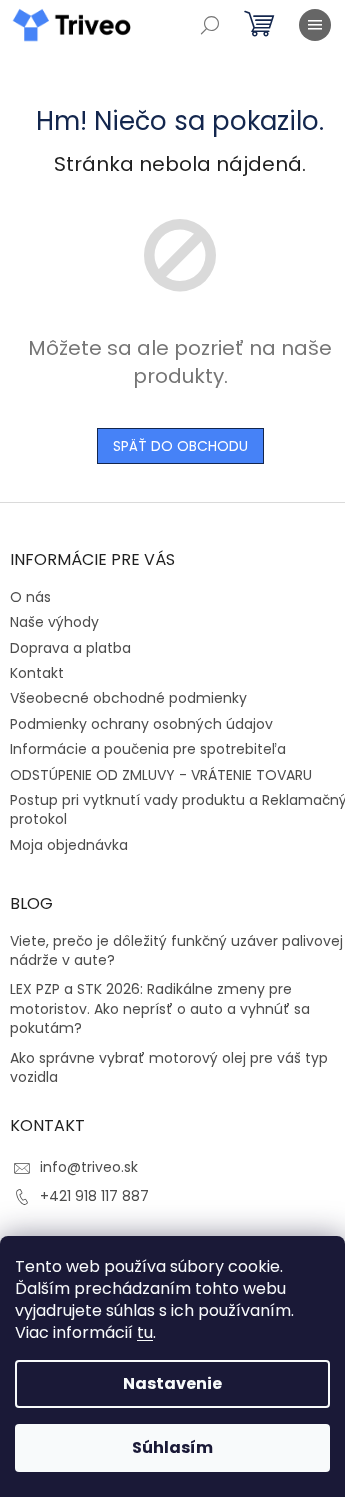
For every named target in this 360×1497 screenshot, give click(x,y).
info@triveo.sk (89, 1167)
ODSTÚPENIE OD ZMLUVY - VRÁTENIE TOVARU (161, 775)
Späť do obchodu (180, 446)
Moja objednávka (69, 845)
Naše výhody (54, 622)
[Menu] (315, 25)
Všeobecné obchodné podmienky (128, 698)
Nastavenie (172, 1383)
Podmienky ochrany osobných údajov (141, 724)
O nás (30, 597)
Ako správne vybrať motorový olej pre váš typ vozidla (169, 1068)
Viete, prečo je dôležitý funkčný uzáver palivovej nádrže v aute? (176, 951)
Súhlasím (172, 1447)
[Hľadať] (210, 25)
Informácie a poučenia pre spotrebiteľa (148, 749)
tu (145, 1332)
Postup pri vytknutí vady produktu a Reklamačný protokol (178, 809)
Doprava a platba (70, 648)
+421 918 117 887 (94, 1196)
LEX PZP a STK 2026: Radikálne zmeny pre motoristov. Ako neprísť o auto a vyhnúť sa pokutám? (160, 1009)
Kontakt (37, 673)
